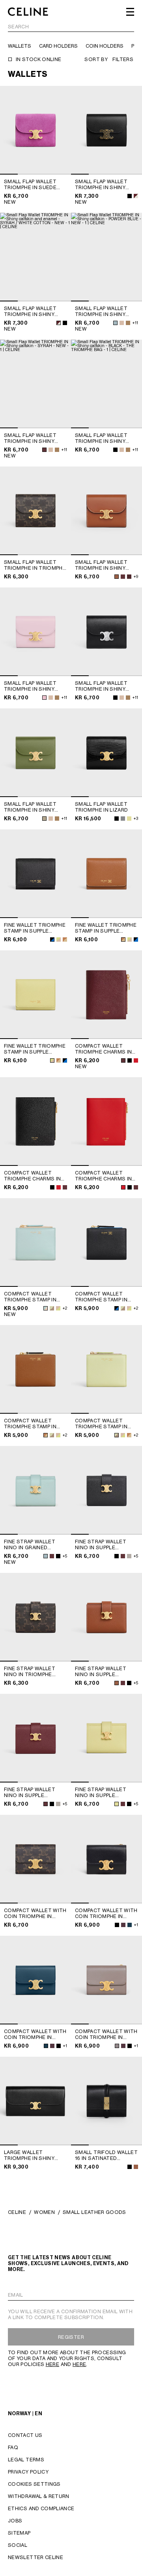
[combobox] (71, 28)
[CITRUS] (117, 1804)
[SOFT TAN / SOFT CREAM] (65, 940)
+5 (65, 1556)
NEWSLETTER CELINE (35, 2557)
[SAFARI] (122, 323)
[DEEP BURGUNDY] (123, 1925)
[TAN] (117, 577)
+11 (135, 323)
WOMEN (44, 2212)
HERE (52, 2364)
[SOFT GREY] (129, 1556)
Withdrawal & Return (39, 2496)
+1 (136, 1925)
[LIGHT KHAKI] (44, 819)
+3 (136, 818)
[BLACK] (130, 196)
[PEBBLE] (117, 2046)
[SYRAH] (44, 450)
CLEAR (126, 27)
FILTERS (123, 59)
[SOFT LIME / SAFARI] (52, 1308)
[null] (123, 577)
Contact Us (25, 2435)
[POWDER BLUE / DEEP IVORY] (46, 1308)
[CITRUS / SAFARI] (59, 940)
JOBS (15, 2521)
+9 (136, 576)
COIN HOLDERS (105, 46)
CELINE (17, 2212)
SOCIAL (18, 2545)
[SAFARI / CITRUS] (58, 1308)
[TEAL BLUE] (130, 1925)
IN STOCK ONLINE (38, 59)
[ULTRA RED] (136, 1060)
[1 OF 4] (35, 130)
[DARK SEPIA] (128, 323)
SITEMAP (19, 2533)
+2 (65, 1308)
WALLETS (20, 46)
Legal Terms (26, 2460)
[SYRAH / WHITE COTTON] (136, 196)
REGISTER (71, 2337)
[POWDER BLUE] (115, 323)
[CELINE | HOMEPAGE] (28, 12)
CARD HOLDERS (58, 46)
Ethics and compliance (41, 2508)
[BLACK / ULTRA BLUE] (52, 940)
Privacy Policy (28, 2472)
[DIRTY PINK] (44, 698)
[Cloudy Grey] (123, 819)
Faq (13, 2447)
